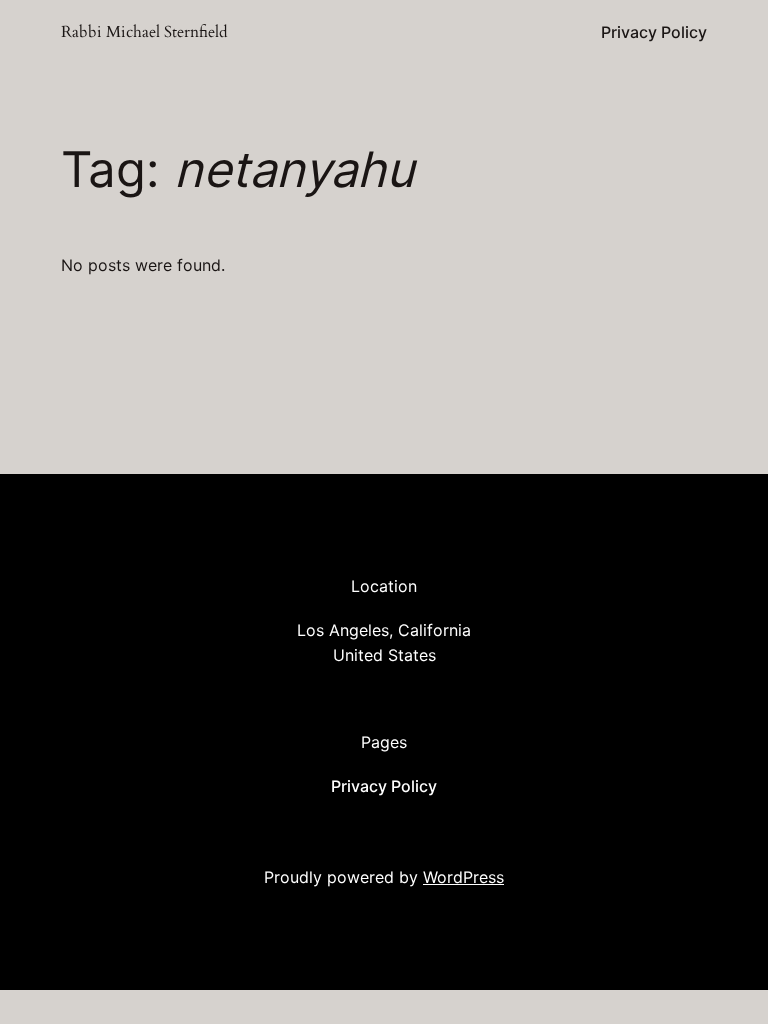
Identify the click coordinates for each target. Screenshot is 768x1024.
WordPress (463, 877)
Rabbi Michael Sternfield (144, 32)
